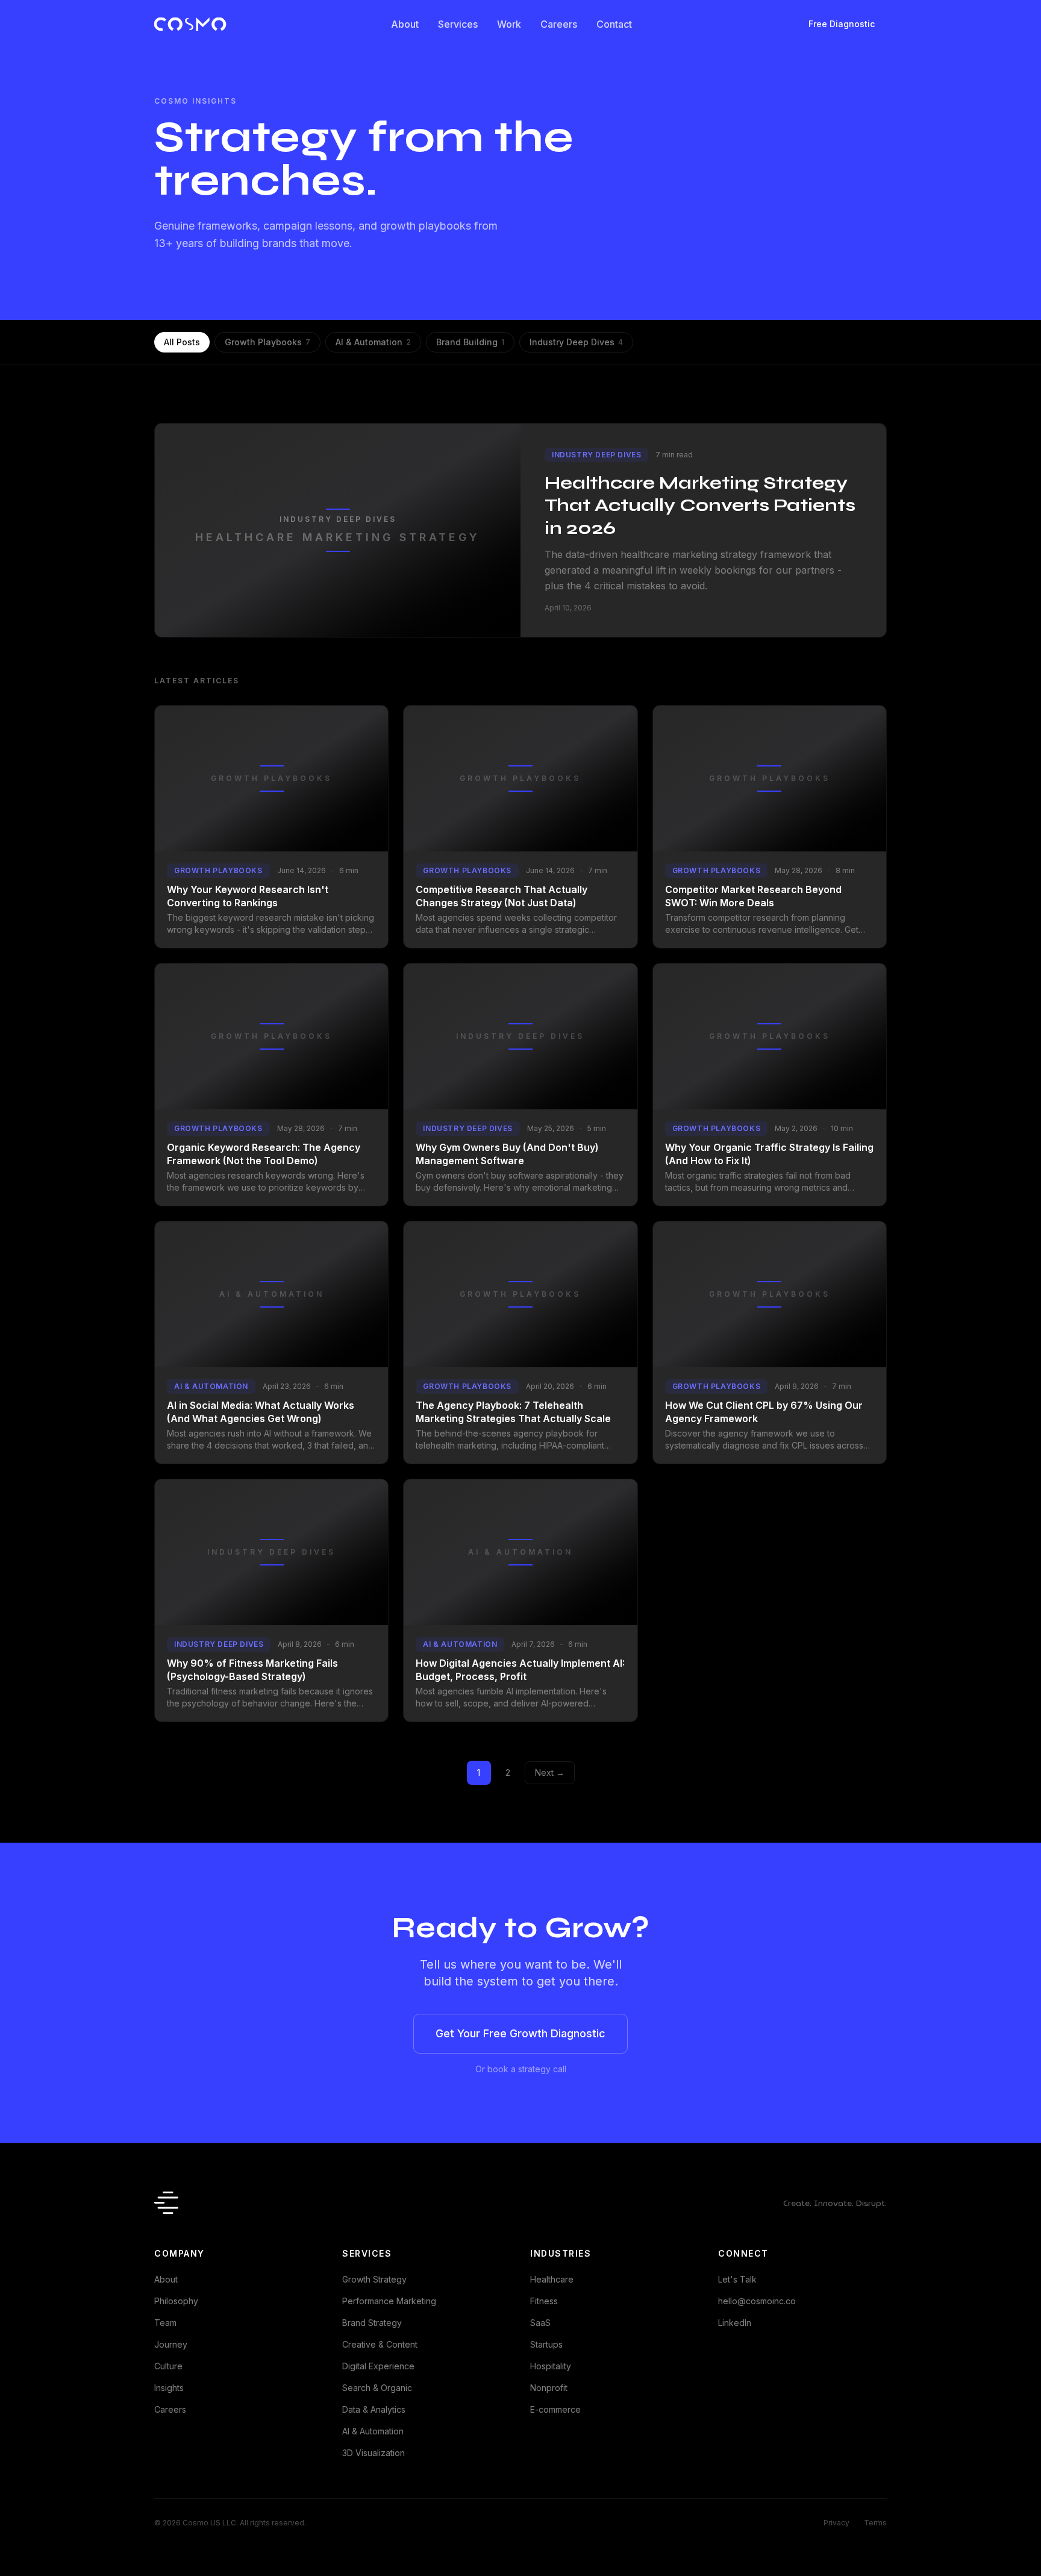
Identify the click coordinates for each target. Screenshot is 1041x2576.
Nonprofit (549, 2388)
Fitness (544, 2301)
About (405, 24)
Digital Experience (378, 2366)
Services (458, 24)
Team (165, 2323)
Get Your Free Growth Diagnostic (520, 2033)
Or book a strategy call (521, 2069)
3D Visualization (374, 2453)
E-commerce (555, 2409)
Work (509, 24)
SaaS (540, 2323)
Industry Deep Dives (576, 342)
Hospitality (551, 2366)
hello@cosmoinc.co (757, 2301)
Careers (559, 24)
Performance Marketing (389, 2301)
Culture (168, 2366)
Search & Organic (377, 2388)
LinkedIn (735, 2323)
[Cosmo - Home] (190, 24)
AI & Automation (373, 342)
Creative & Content (380, 2344)
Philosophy (176, 2301)
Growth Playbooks (267, 342)
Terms (875, 2523)
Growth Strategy (374, 2279)
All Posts (182, 342)
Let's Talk (737, 2279)
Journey (171, 2344)
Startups (546, 2344)
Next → (550, 1772)
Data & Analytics (374, 2409)
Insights (169, 2388)
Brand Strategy (372, 2323)
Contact (614, 24)
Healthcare (552, 2279)
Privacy (836, 2523)
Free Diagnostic (842, 24)
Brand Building (470, 342)
